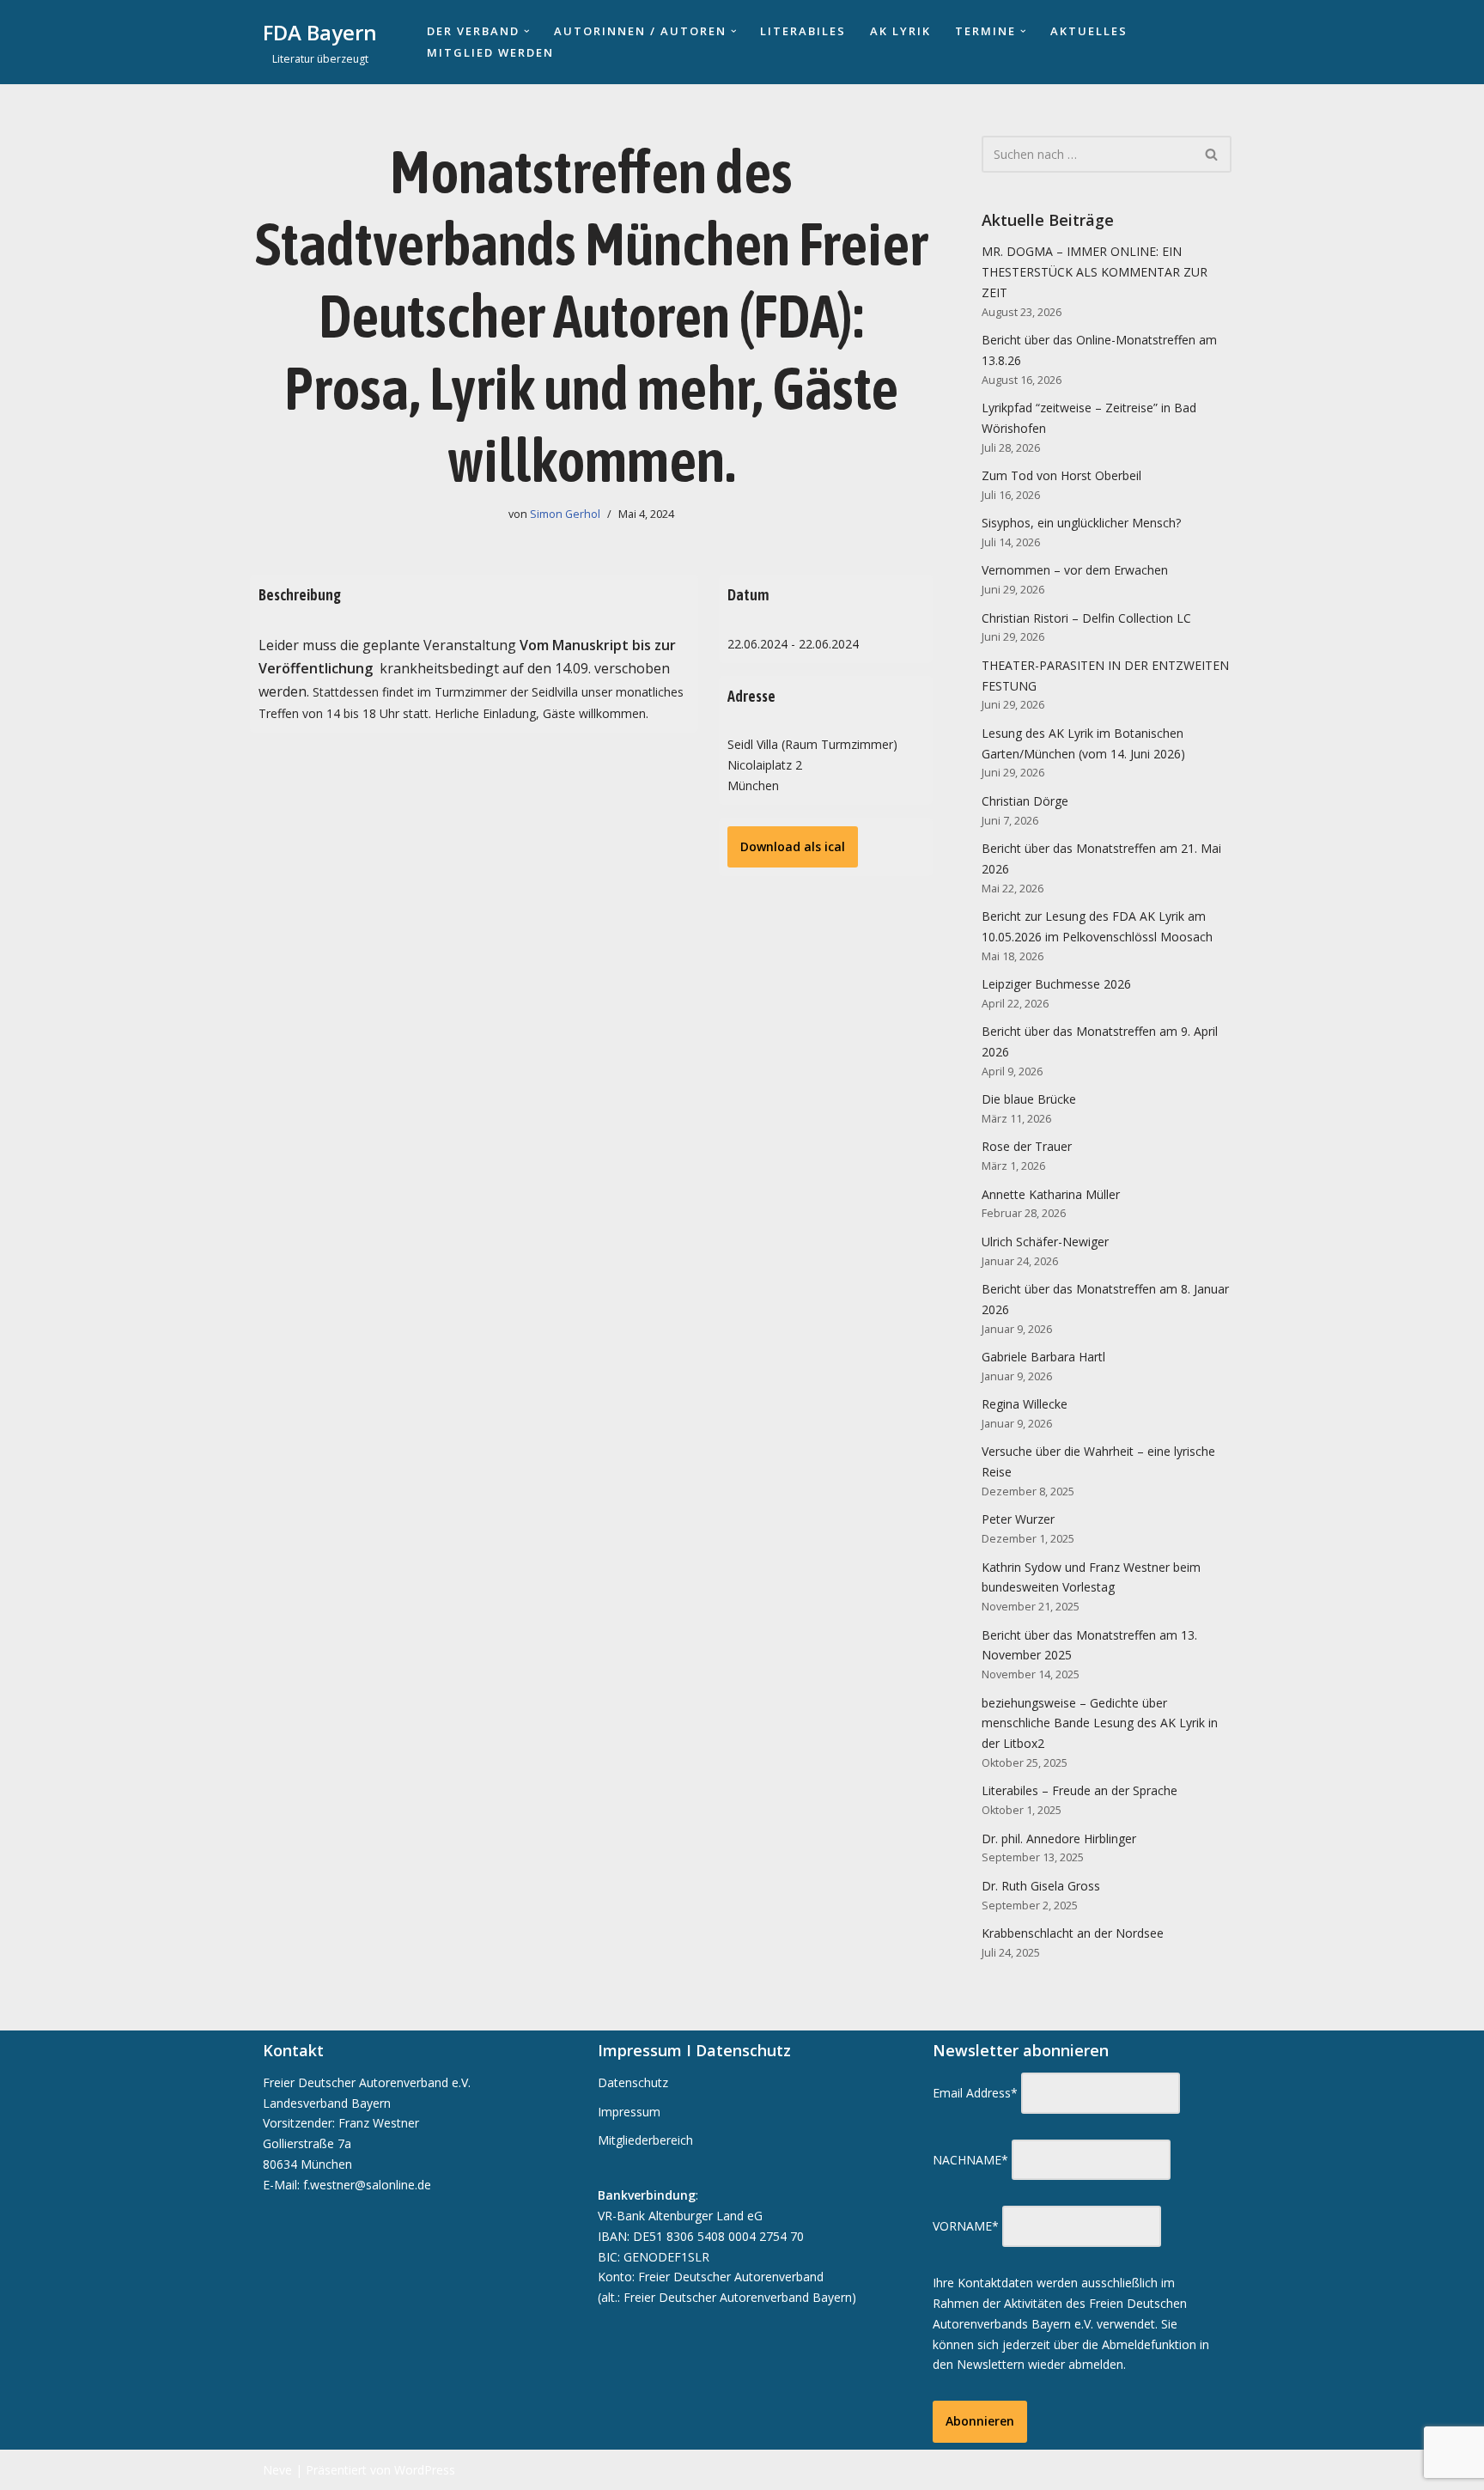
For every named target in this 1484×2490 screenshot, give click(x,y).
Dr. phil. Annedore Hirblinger (1059, 1839)
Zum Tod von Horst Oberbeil (1061, 475)
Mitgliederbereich (645, 2140)
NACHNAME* (970, 2160)
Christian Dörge (1025, 801)
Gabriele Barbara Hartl (1043, 1357)
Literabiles (803, 31)
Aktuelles (1089, 31)
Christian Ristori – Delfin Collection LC (1086, 618)
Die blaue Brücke (1029, 1099)
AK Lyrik (900, 31)
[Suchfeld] (1212, 154)
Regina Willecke (1025, 1404)
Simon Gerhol (565, 514)
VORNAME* (966, 2226)
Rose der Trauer (1027, 1146)
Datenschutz (633, 2082)
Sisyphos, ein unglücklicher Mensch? (1081, 523)
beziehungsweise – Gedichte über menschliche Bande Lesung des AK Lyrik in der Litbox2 (1100, 1723)
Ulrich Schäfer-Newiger (1045, 1242)
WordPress (425, 2470)
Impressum (629, 2112)
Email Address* (975, 2093)
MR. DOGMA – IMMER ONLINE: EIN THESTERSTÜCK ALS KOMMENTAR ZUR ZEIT (1095, 272)
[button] (527, 31)
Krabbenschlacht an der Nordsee (1073, 1933)
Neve (277, 2470)
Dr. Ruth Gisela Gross (1041, 1886)
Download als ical (793, 846)
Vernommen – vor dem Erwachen (1075, 570)
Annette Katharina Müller (1051, 1194)
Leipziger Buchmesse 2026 (1056, 984)
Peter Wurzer (1018, 1519)
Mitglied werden (490, 52)
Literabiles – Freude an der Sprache (1080, 1790)
